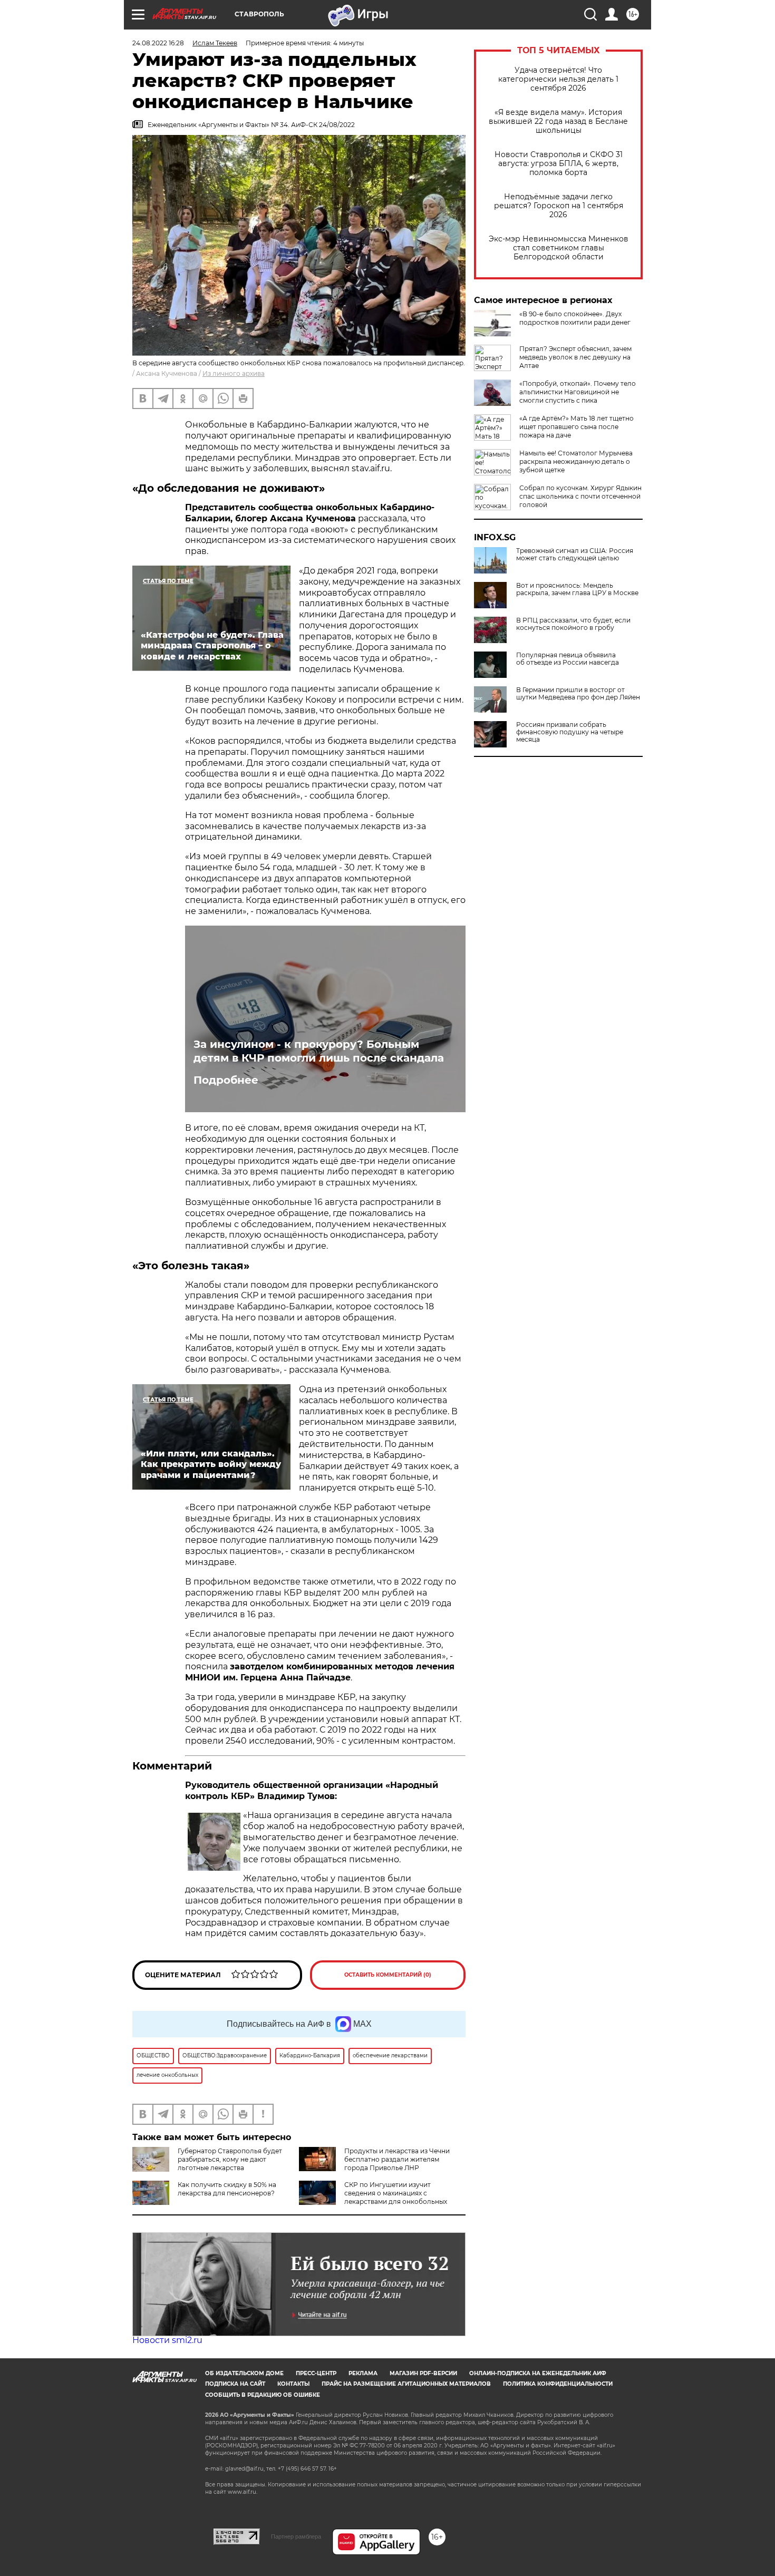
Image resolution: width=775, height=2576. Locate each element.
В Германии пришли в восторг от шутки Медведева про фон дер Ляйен (578, 694)
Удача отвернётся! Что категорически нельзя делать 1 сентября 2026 (558, 79)
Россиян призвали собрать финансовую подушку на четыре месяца (570, 732)
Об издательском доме (244, 2373)
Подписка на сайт (235, 2384)
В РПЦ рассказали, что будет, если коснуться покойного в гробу (573, 624)
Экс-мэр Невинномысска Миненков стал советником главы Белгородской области (559, 248)
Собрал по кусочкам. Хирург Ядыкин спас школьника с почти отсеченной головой (580, 496)
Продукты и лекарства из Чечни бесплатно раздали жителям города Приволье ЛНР (397, 2159)
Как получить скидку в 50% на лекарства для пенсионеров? (227, 2189)
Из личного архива (234, 373)
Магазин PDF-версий (423, 2373)
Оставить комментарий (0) (388, 1975)
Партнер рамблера (296, 2536)
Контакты (293, 2384)
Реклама (363, 2373)
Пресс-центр (316, 2373)
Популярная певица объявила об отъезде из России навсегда (568, 659)
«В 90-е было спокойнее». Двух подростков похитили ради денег (575, 318)
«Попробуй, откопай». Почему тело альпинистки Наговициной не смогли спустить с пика (578, 392)
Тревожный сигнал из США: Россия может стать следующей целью (575, 555)
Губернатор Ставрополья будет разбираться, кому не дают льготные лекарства (230, 2159)
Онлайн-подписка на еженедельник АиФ (538, 2373)
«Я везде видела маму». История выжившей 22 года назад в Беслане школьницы (558, 121)
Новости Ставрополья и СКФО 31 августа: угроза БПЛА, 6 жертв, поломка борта (559, 164)
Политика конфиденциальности (558, 2384)
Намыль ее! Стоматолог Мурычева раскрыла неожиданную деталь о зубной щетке (576, 461)
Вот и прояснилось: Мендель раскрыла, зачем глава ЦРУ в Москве (577, 589)
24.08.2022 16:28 (158, 43)
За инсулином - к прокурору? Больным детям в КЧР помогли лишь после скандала (319, 1051)
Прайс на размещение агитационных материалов (406, 2384)
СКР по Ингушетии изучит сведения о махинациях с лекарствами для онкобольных (396, 2193)
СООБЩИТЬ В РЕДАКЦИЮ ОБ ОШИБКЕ (263, 2395)
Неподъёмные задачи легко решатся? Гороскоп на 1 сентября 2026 (559, 206)
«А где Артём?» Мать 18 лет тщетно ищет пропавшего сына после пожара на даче (577, 427)
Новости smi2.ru (167, 2340)
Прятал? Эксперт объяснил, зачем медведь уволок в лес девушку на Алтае (575, 357)
